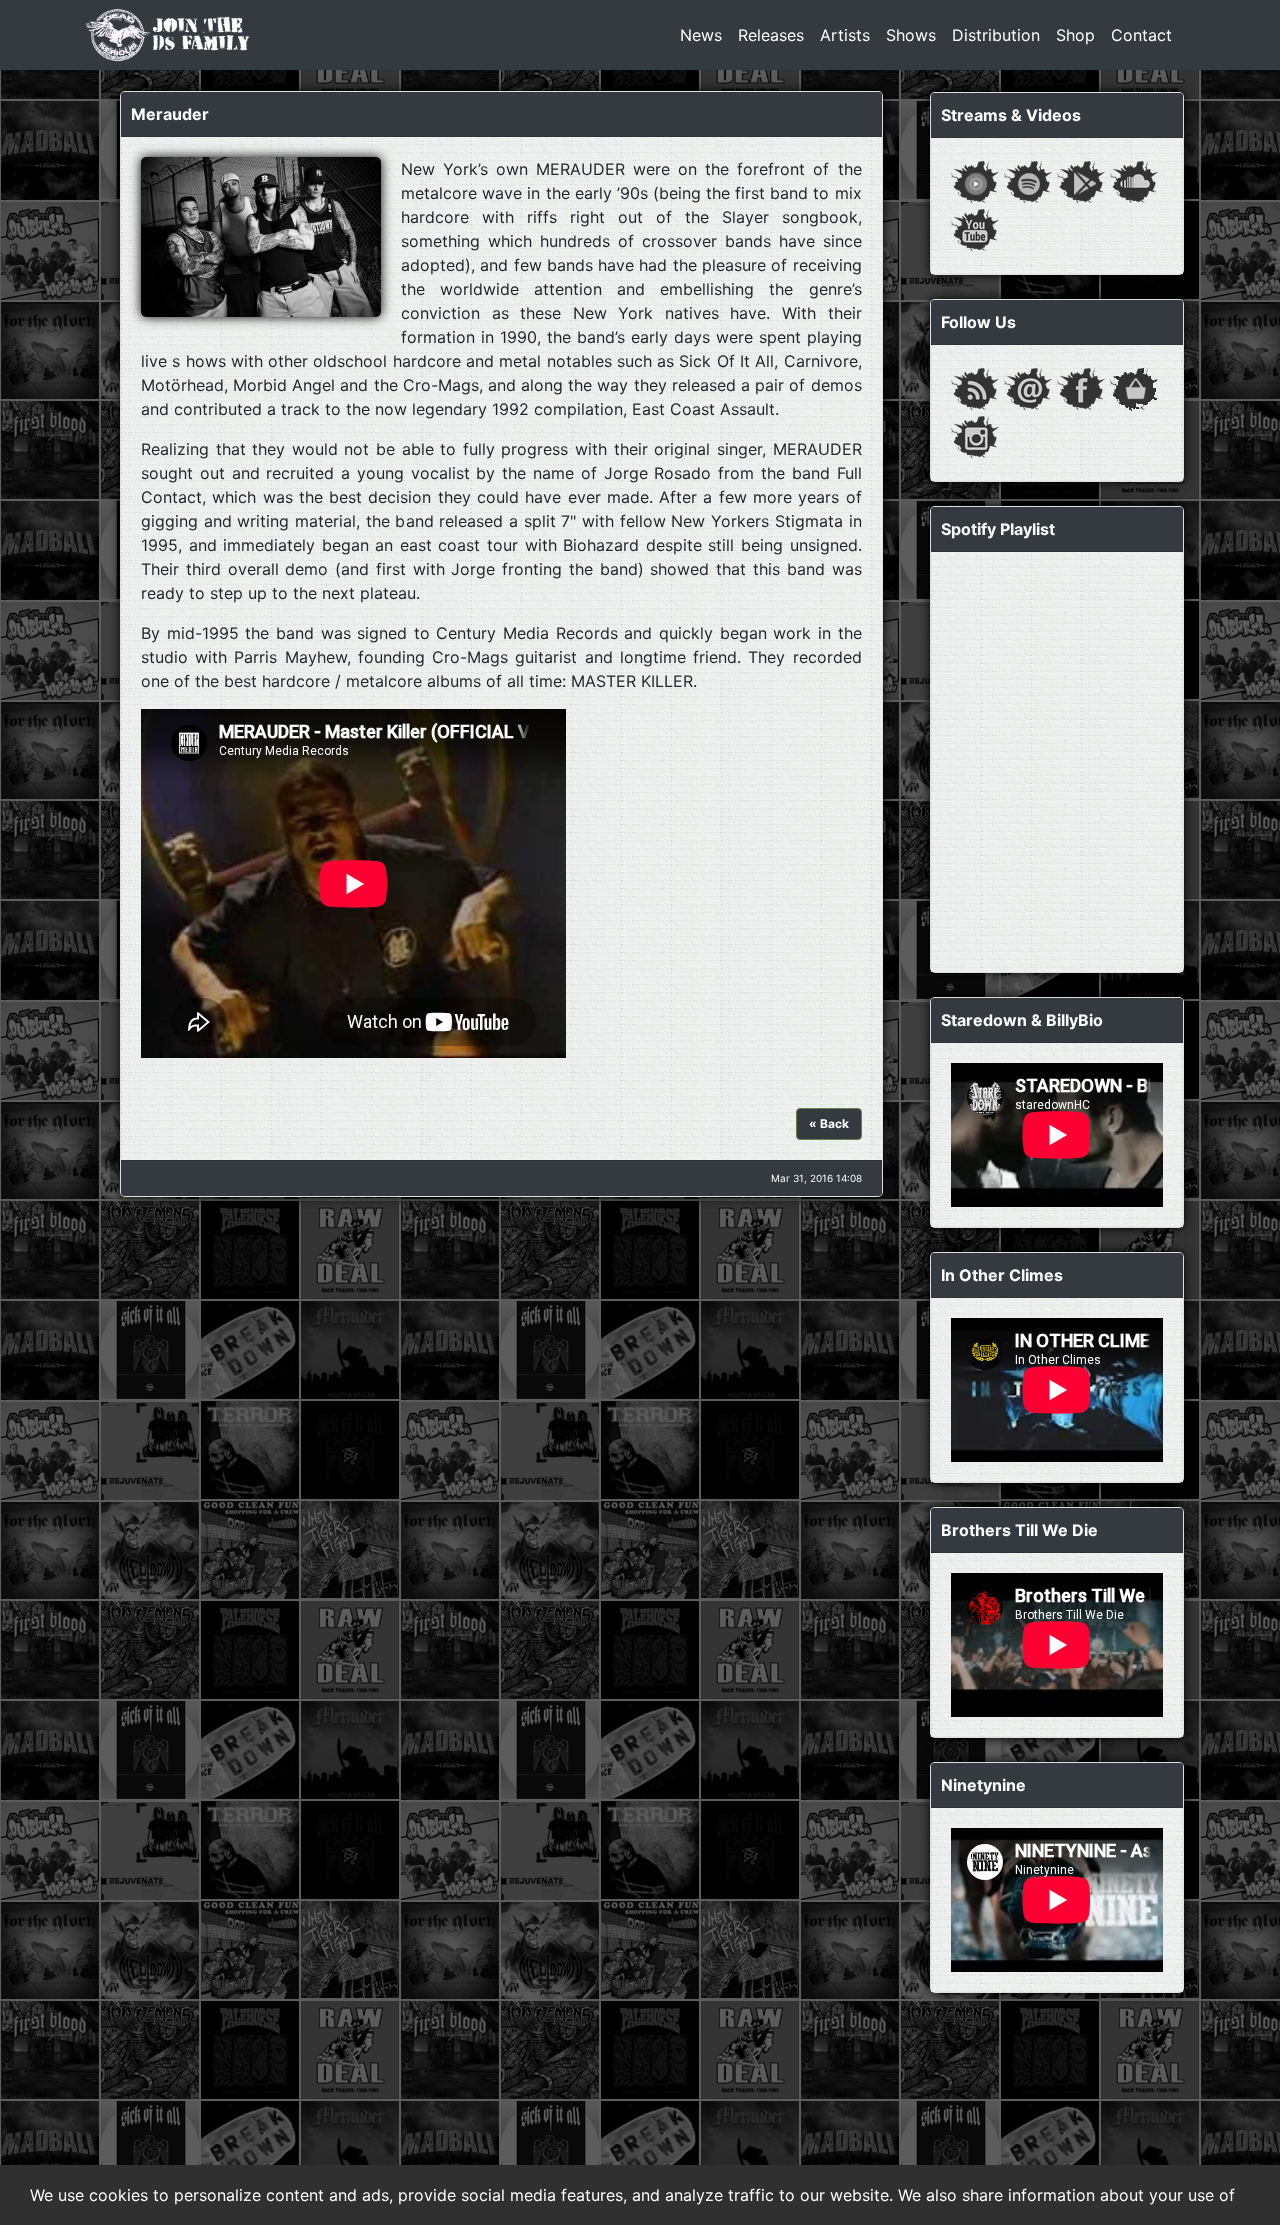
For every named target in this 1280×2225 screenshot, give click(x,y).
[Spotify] (1028, 180)
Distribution (996, 35)
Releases (771, 35)
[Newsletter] (1028, 387)
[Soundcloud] (1134, 180)
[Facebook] (1081, 387)
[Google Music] (1081, 180)
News (701, 35)
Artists (845, 35)
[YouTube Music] (975, 180)
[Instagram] (975, 435)
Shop (1075, 35)
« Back (829, 1123)
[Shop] (1134, 387)
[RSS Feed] (975, 387)
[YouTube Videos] (975, 228)
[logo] (167, 35)
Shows (911, 35)
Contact (1141, 35)
